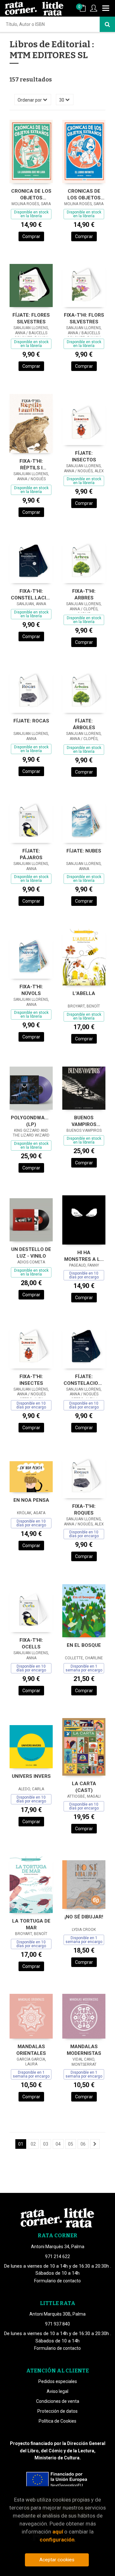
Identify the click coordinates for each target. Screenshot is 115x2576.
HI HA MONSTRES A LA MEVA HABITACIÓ (84, 1256)
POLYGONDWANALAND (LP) (31, 1121)
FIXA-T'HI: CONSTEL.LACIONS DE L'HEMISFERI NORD (31, 594)
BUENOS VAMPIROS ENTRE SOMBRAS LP (84, 1121)
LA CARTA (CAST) (84, 1787)
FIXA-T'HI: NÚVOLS (31, 990)
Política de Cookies (57, 2421)
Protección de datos (57, 2411)
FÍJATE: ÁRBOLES (84, 724)
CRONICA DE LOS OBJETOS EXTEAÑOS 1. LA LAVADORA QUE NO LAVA (31, 194)
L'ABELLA (84, 993)
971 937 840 (57, 2324)
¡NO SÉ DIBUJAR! (84, 1917)
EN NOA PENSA (31, 1500)
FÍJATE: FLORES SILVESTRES (31, 318)
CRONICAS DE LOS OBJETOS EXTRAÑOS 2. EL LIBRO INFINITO (84, 194)
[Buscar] (107, 24)
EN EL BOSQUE (84, 1645)
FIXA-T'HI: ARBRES (84, 594)
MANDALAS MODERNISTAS (84, 2050)
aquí (58, 2532)
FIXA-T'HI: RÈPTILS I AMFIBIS (31, 464)
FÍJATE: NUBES (84, 851)
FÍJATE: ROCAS (31, 721)
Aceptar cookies (57, 2560)
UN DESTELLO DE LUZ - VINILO (31, 1253)
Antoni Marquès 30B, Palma (57, 2314)
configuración (57, 2540)
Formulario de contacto (57, 2281)
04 (58, 2144)
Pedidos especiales (58, 2381)
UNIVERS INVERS (31, 1776)
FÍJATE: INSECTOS (84, 456)
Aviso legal (57, 2391)
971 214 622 (57, 2256)
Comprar (31, 236)
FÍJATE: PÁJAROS (31, 854)
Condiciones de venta (58, 2401)
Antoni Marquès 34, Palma (58, 2247)
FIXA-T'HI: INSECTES (31, 1380)
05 (71, 2144)
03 (46, 2144)
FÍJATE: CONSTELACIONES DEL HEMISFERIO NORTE (84, 1380)
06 (83, 2144)
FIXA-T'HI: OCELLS (31, 1643)
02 (33, 2144)
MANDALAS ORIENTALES (31, 2050)
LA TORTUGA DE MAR (31, 1924)
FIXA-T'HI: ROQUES (84, 1510)
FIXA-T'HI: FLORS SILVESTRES (84, 318)
